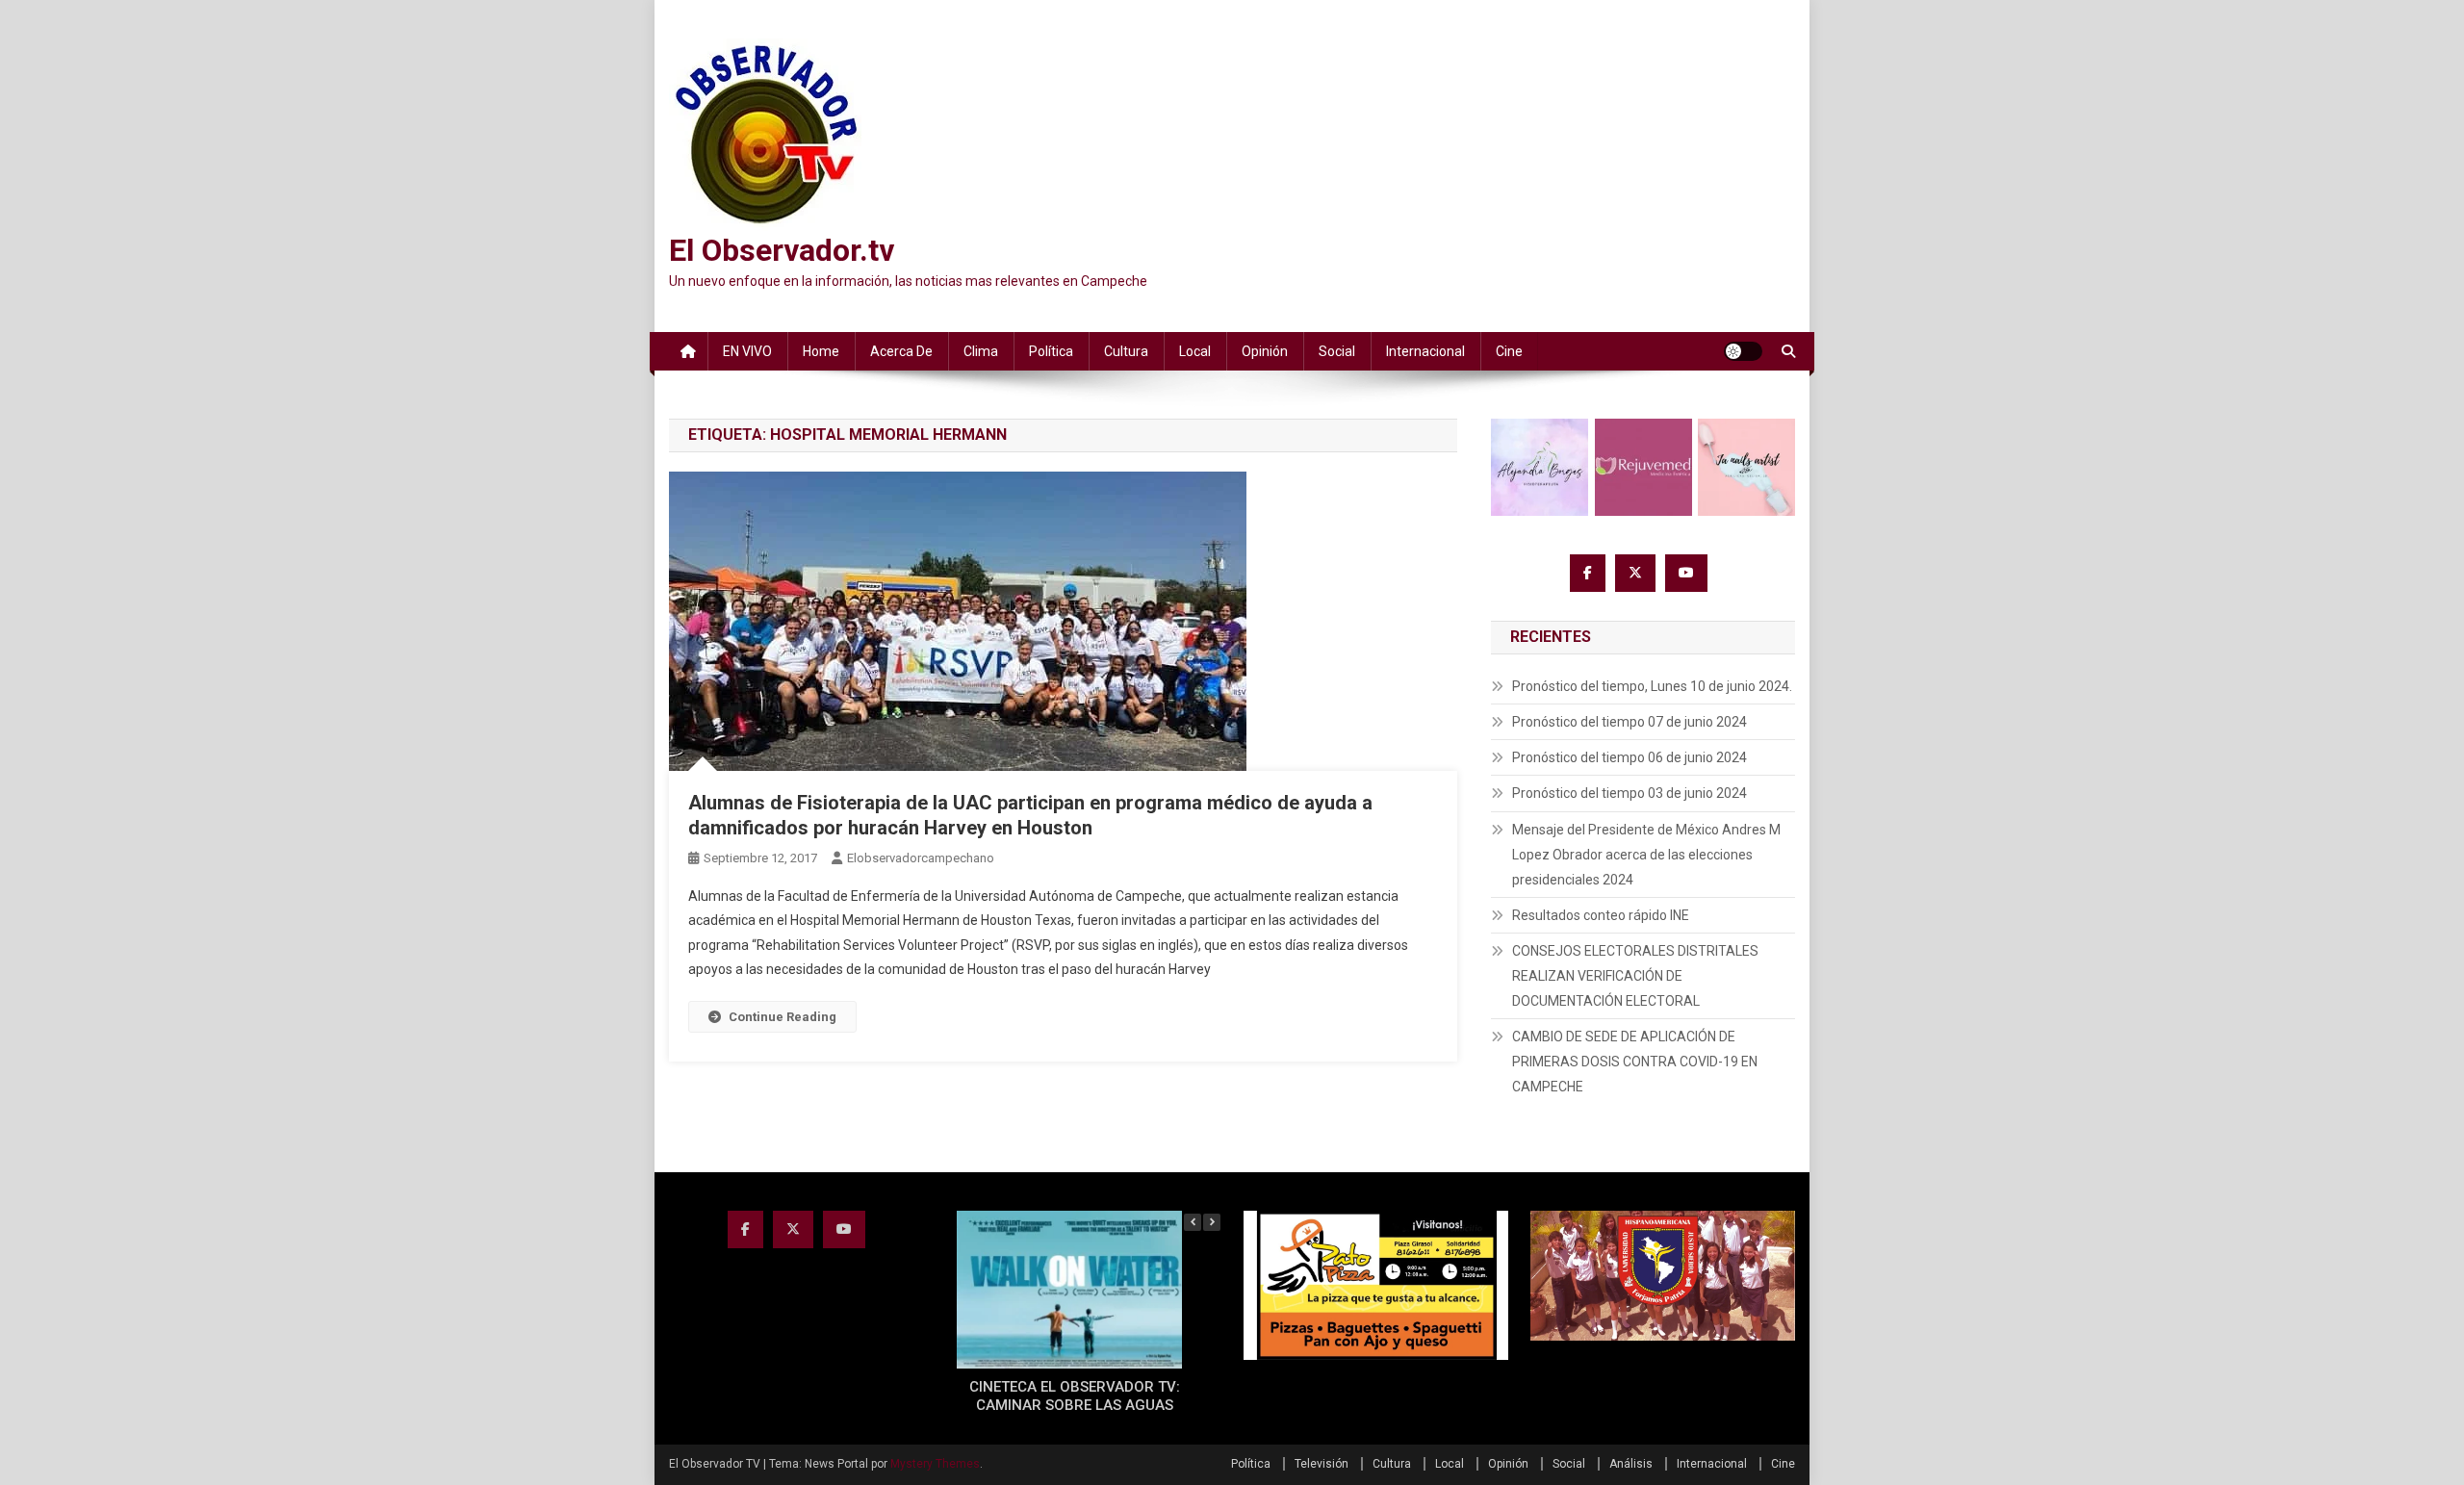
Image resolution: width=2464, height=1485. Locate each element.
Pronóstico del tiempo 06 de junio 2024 (1630, 757)
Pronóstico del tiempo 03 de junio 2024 (1630, 793)
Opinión (1265, 351)
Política (1051, 351)
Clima (981, 351)
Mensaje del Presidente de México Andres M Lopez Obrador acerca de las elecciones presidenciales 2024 (1646, 855)
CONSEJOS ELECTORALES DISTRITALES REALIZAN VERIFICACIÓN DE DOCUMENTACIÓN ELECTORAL (1635, 976)
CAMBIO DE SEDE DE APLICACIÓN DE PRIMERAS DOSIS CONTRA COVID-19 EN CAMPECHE (1635, 1062)
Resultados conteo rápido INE (1601, 915)
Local (1195, 351)
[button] (1212, 1222)
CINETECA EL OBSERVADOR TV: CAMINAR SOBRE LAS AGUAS (1075, 1396)
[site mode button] (1743, 351)
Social (1337, 351)
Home (821, 351)
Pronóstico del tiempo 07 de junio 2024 (1630, 722)
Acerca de (901, 351)
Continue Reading (783, 1017)
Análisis (1631, 1464)
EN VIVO (747, 351)
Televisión (1322, 1464)
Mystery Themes (935, 1464)
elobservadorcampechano (921, 858)
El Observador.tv (782, 250)
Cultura (1126, 351)
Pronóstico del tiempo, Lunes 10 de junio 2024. (1652, 686)
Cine (1509, 351)
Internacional (1425, 351)
